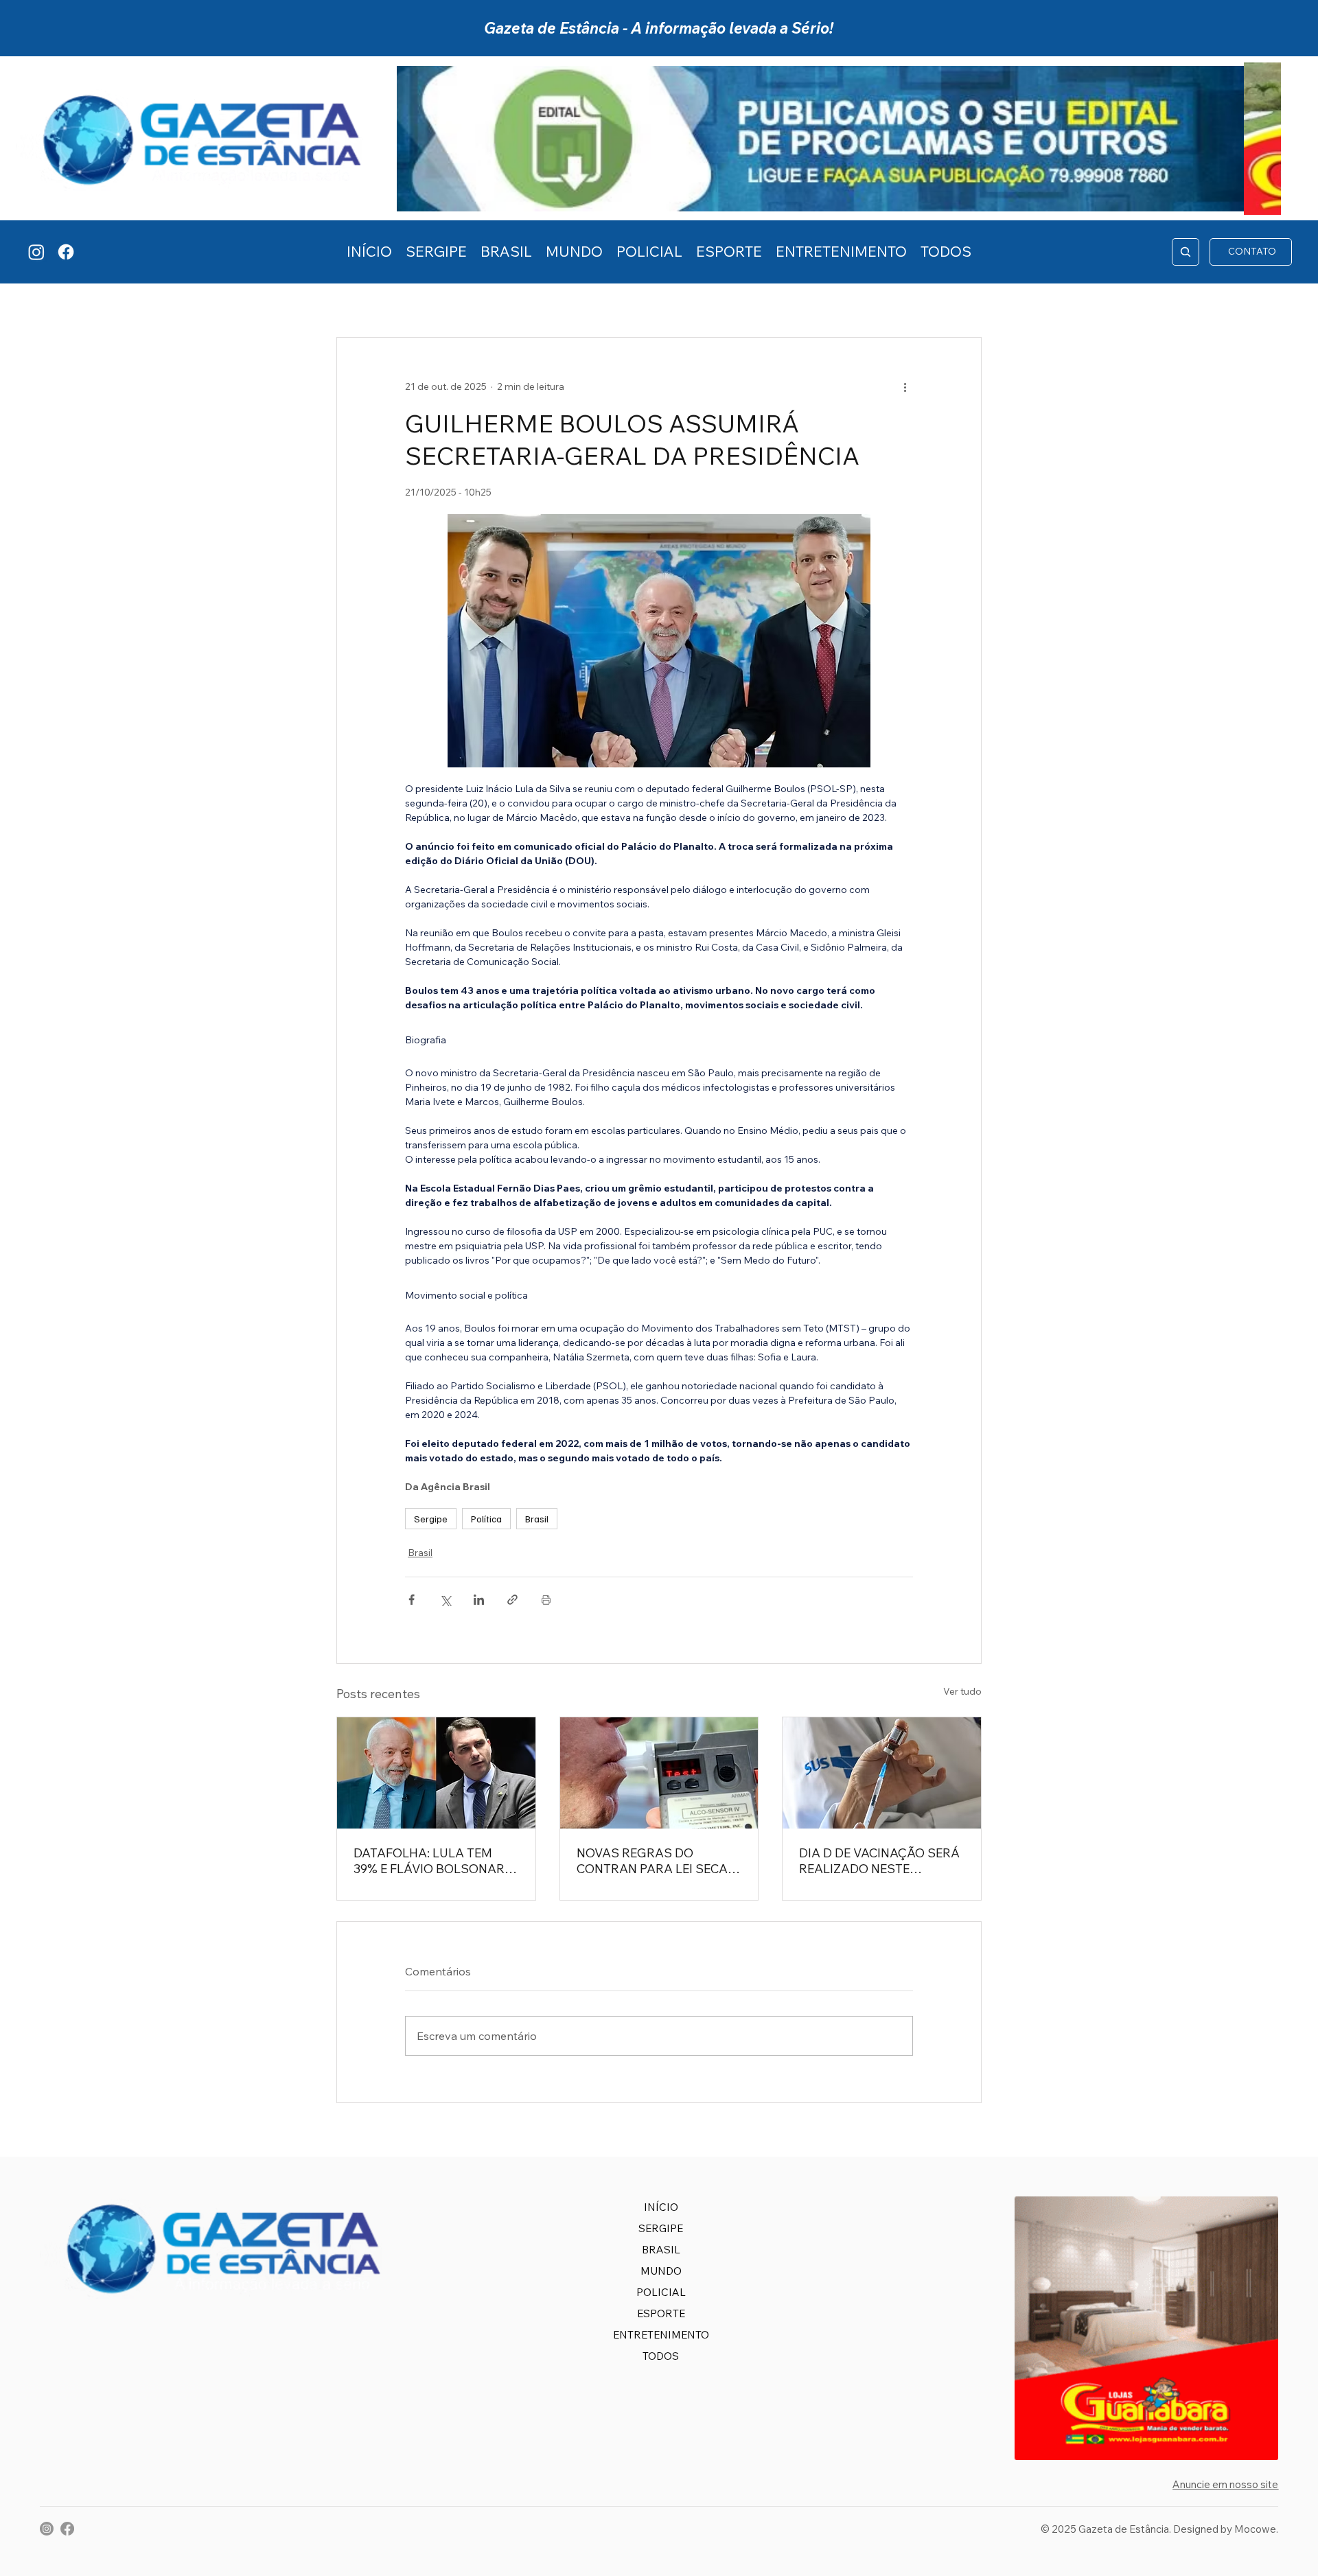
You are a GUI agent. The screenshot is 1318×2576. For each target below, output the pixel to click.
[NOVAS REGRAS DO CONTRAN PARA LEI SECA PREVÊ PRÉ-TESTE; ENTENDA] (659, 1773)
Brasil (537, 1519)
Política (486, 1519)
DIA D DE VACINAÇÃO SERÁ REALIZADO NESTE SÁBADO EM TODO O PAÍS (879, 1861)
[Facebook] (66, 252)
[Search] (1186, 252)
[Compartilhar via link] (512, 1600)
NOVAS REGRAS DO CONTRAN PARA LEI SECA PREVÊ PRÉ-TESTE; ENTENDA (652, 1861)
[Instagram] (36, 252)
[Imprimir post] (546, 1600)
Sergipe (431, 1519)
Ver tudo (962, 1691)
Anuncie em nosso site (1225, 2484)
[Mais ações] (905, 387)
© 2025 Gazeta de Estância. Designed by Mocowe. (1159, 2529)
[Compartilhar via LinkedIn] (479, 1600)
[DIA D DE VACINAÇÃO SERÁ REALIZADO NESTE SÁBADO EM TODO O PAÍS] (882, 1773)
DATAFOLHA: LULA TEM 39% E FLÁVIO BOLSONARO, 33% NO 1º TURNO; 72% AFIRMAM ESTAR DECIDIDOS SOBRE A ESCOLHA (435, 1861)
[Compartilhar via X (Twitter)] (445, 1600)
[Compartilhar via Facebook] (412, 1600)
